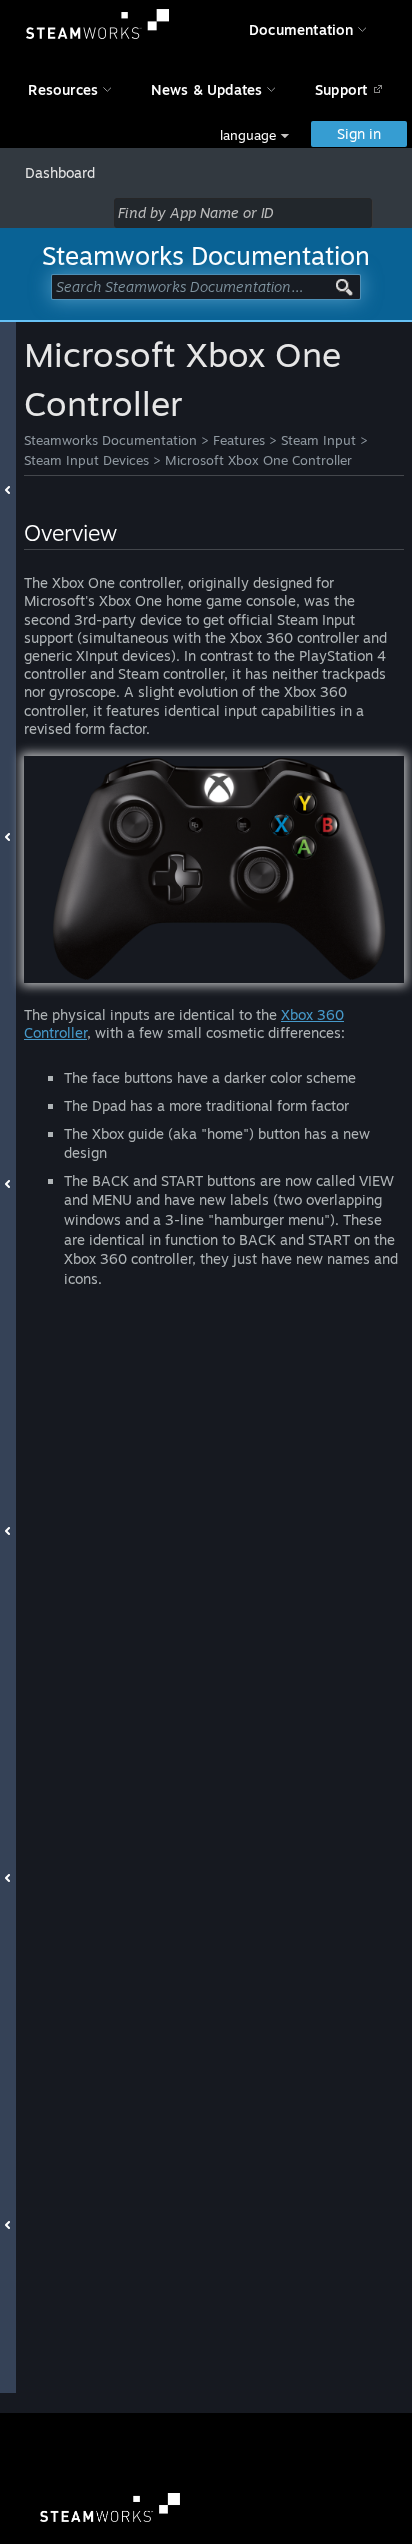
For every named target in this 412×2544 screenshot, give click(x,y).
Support (341, 89)
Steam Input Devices (86, 460)
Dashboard (60, 172)
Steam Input (318, 440)
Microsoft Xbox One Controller (258, 460)
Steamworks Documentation (110, 440)
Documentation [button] (301, 29)
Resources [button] (63, 89)
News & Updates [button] (207, 89)
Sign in (359, 133)
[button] (254, 135)
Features (239, 440)
